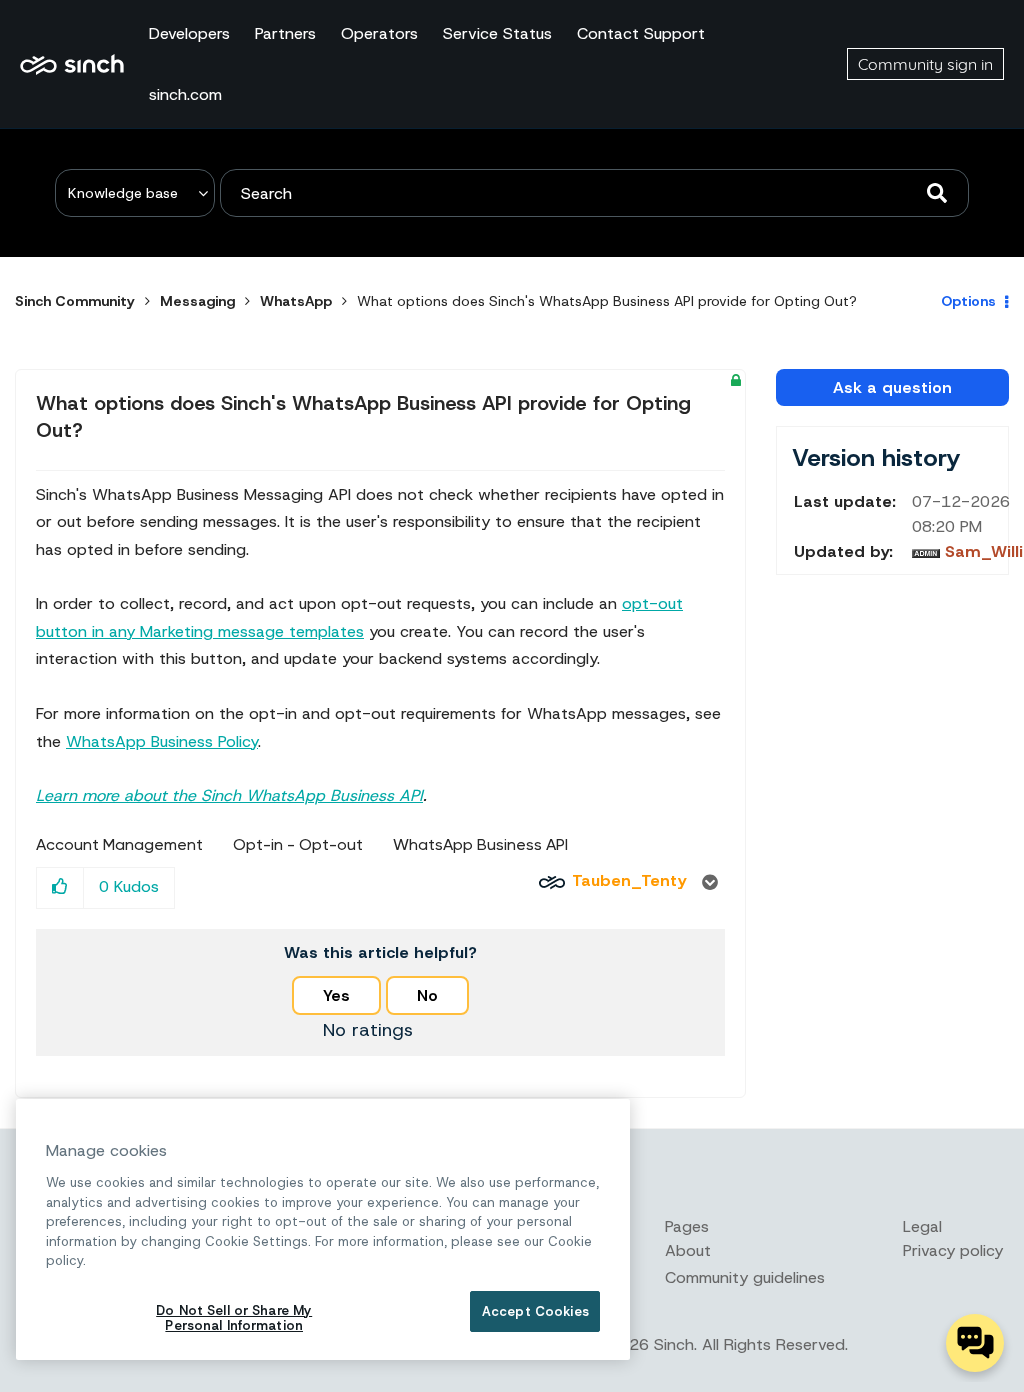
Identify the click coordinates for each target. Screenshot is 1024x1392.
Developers (189, 33)
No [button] (427, 995)
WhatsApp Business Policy (162, 741)
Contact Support (641, 33)
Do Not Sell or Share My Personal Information (234, 1318)
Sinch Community (72, 64)
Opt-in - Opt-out (298, 845)
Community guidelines (745, 1277)
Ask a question (892, 387)
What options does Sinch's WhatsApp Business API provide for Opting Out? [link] (607, 301)
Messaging (197, 301)
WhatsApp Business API (480, 845)
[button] (60, 887)
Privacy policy (953, 1250)
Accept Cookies (535, 1311)
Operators (379, 33)
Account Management (119, 845)
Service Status (497, 33)
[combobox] (594, 193)
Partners (285, 33)
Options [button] (968, 301)
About (688, 1250)
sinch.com (185, 94)
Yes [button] (336, 995)
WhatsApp (296, 301)
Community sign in (925, 64)
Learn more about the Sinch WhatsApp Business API (229, 795)
